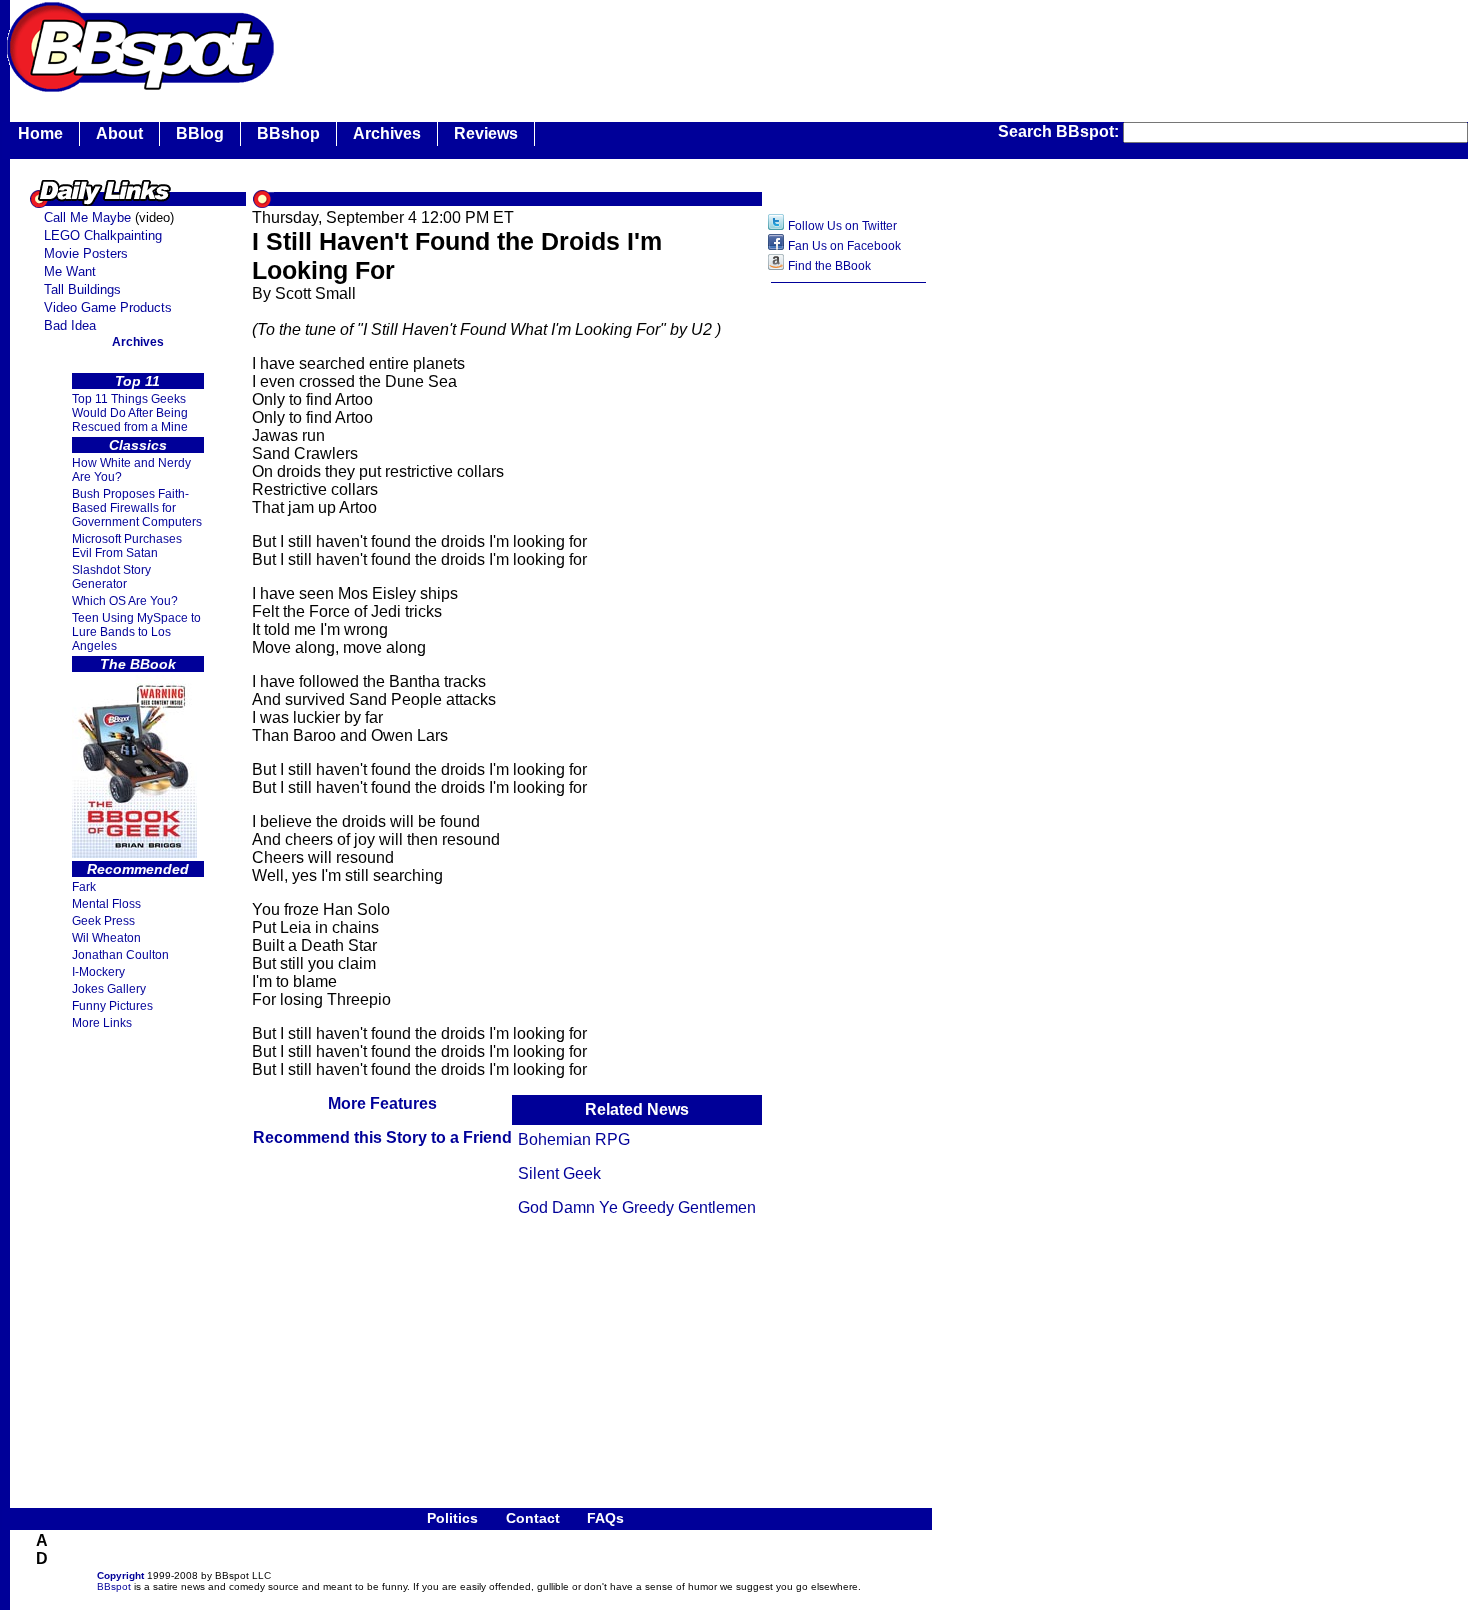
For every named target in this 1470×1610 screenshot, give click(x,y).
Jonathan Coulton (120, 955)
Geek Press (103, 921)
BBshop (288, 133)
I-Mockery (98, 972)
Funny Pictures (112, 1006)
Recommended (138, 869)
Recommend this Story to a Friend (382, 1137)
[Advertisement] (644, 45)
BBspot (114, 1586)
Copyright (120, 1575)
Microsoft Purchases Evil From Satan (127, 546)
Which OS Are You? (125, 601)
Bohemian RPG (574, 1139)
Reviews (486, 133)
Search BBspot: (1060, 131)
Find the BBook (829, 266)
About (119, 133)
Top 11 (137, 381)
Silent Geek (559, 1173)
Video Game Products (108, 307)
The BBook (138, 664)
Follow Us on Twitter (842, 226)
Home (40, 133)
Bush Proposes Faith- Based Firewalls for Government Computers (137, 508)
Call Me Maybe (87, 217)
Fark (84, 887)
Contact (533, 1518)
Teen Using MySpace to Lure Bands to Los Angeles (136, 632)
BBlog (200, 133)
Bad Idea (70, 325)
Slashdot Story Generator (111, 577)
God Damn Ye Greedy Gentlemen (637, 1207)
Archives (387, 133)
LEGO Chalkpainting (103, 235)
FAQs (605, 1518)
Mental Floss (106, 904)
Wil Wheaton (106, 938)
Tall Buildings (82, 289)
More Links (102, 1023)
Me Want (70, 271)
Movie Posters (86, 253)
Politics (452, 1518)
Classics (138, 445)
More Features (382, 1103)
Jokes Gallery (109, 989)
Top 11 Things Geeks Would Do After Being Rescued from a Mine (130, 413)
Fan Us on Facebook (844, 246)
